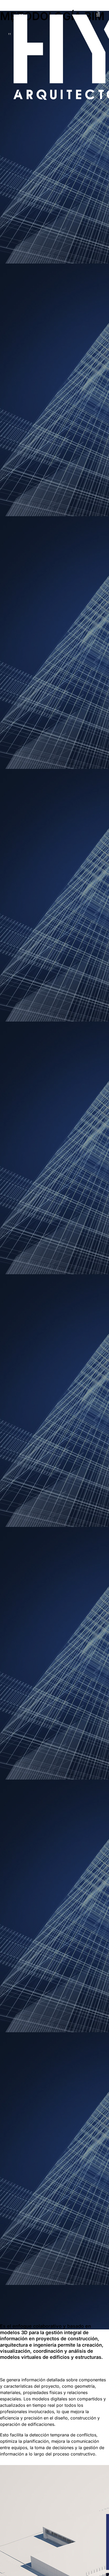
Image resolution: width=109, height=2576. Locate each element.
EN (21, 21)
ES (21, 15)
